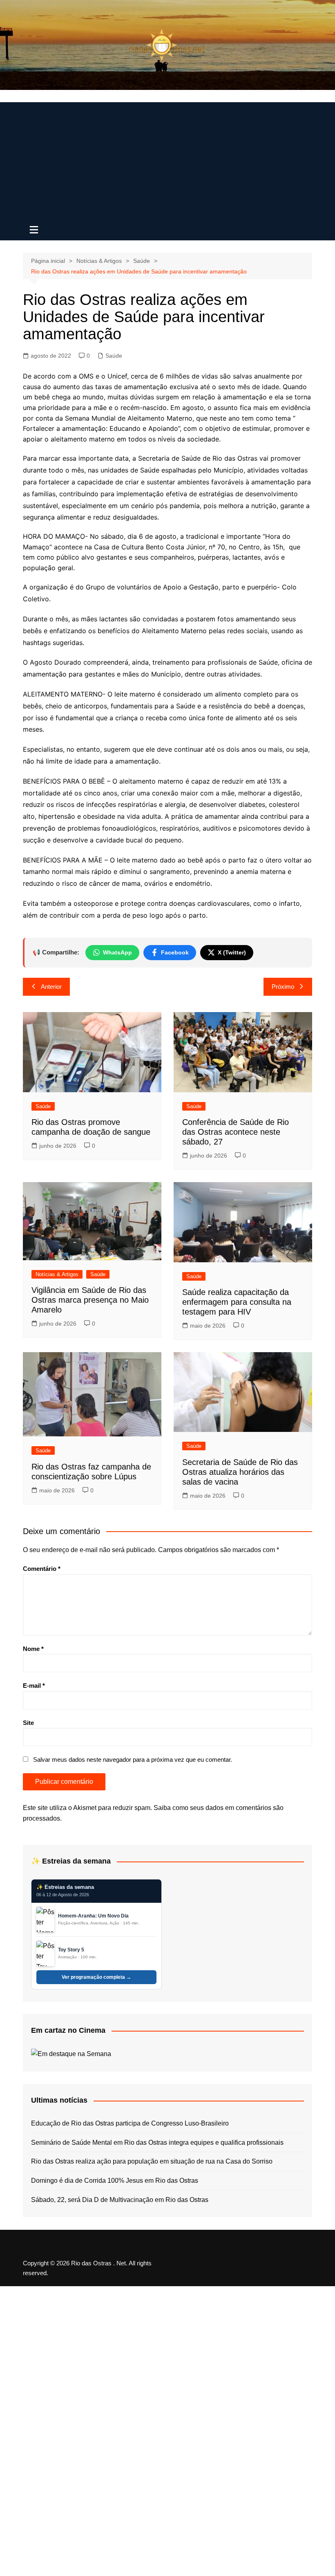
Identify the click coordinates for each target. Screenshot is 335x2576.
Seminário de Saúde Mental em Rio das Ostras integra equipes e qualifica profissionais (157, 2143)
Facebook (175, 952)
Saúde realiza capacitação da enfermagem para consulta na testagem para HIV (237, 1302)
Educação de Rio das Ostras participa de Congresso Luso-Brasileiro (130, 2123)
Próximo (283, 987)
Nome (33, 1649)
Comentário (42, 1569)
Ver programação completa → (96, 1977)
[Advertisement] (167, 159)
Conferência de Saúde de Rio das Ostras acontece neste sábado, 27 (236, 1132)
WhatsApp (117, 952)
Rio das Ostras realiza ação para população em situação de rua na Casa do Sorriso (152, 2161)
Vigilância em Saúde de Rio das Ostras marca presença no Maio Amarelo (90, 1300)
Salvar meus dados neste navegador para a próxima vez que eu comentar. (133, 1760)
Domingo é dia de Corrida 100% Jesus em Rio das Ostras (115, 2181)
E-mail (34, 1686)
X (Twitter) (232, 952)
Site (28, 1723)
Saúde (114, 356)
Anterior (51, 987)
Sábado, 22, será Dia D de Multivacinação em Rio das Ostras (120, 2200)
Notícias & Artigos (57, 1274)
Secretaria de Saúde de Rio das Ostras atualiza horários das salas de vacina (240, 1472)
